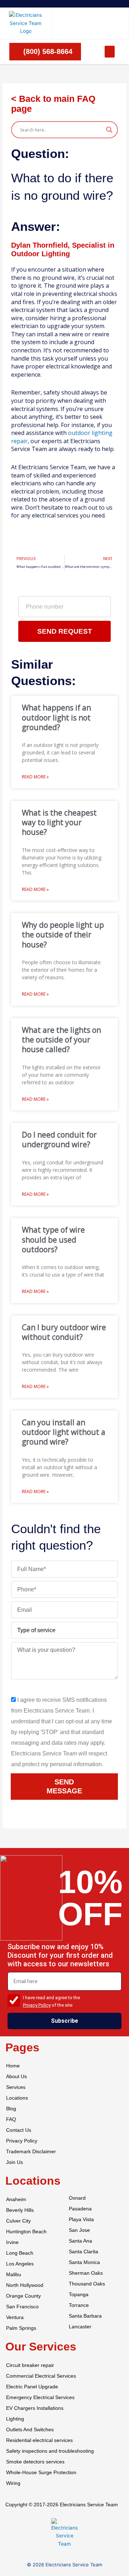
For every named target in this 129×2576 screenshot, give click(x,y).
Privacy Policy (37, 2005)
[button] (110, 52)
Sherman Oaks (86, 2273)
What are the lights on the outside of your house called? (61, 1040)
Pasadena (80, 2209)
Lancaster (80, 2327)
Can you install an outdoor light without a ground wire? (64, 1432)
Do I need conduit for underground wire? (59, 1140)
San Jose (79, 2230)
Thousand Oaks (87, 2284)
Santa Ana (80, 2241)
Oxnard (77, 2198)
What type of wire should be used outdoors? (53, 1240)
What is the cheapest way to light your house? (59, 823)
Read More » (35, 777)
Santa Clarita (83, 2252)
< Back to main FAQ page (53, 104)
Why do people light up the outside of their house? (63, 935)
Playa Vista (81, 2220)
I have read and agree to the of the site (51, 2001)
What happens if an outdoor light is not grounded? (56, 717)
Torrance (79, 2305)
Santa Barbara (85, 2316)
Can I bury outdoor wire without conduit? (64, 1332)
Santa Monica (84, 2262)
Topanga (79, 2295)
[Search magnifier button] (109, 130)
